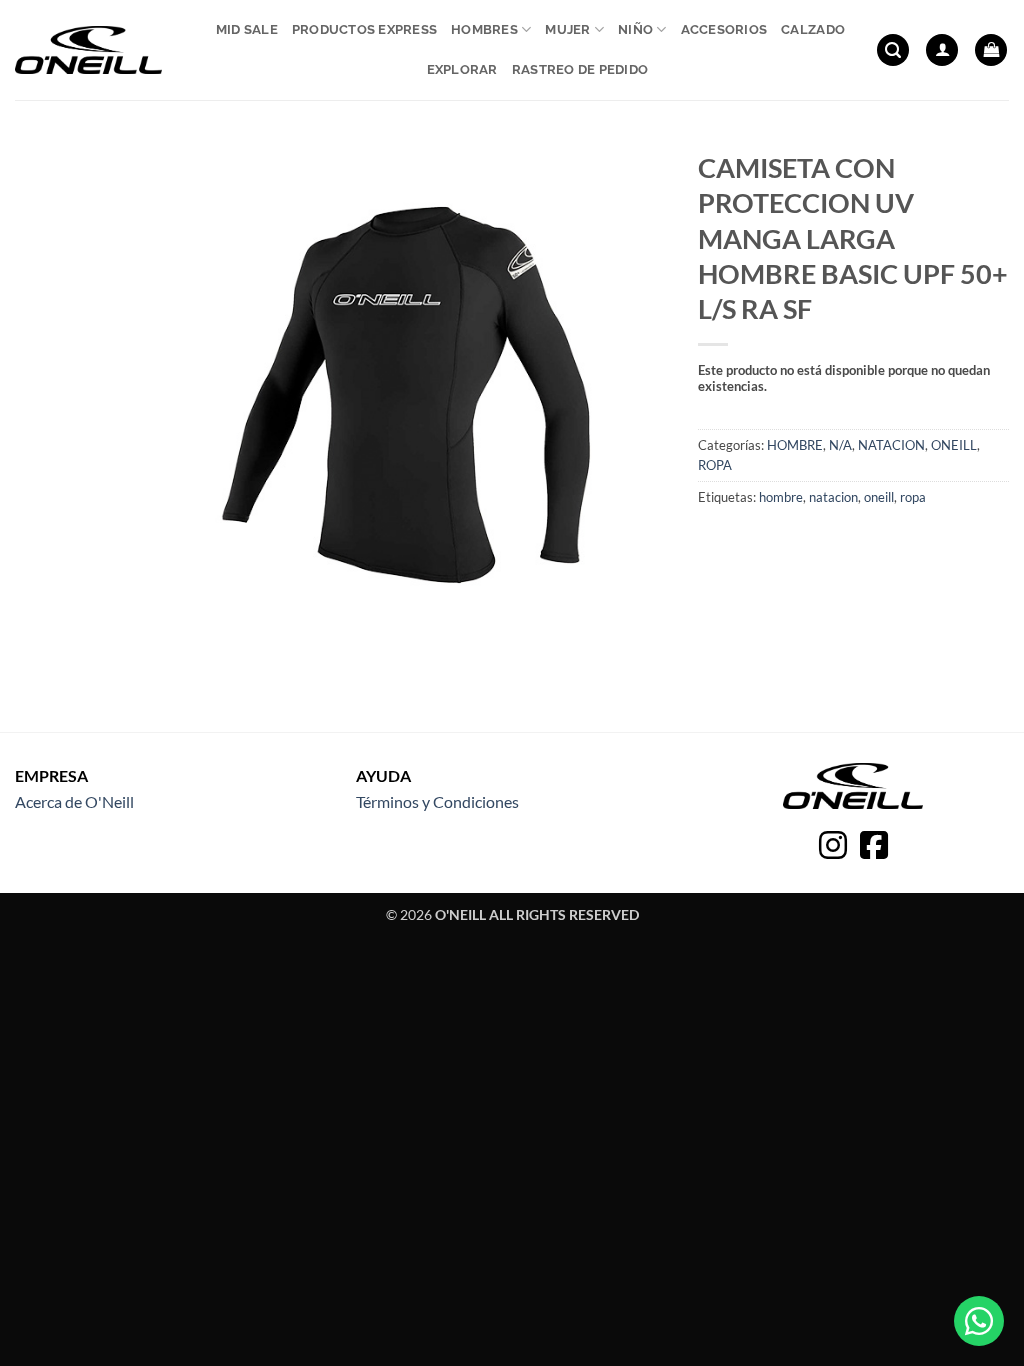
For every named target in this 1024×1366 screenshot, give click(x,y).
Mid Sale (247, 29)
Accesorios (724, 29)
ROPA (715, 465)
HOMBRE (795, 445)
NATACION (891, 445)
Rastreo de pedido (580, 69)
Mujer (567, 29)
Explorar (462, 69)
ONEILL (954, 445)
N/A (840, 445)
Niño (635, 29)
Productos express (364, 29)
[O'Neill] (88, 50)
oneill (879, 497)
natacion (833, 497)
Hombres (484, 29)
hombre (781, 497)
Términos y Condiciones (437, 801)
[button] (893, 50)
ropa (913, 497)
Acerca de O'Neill (74, 801)
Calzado (813, 29)
